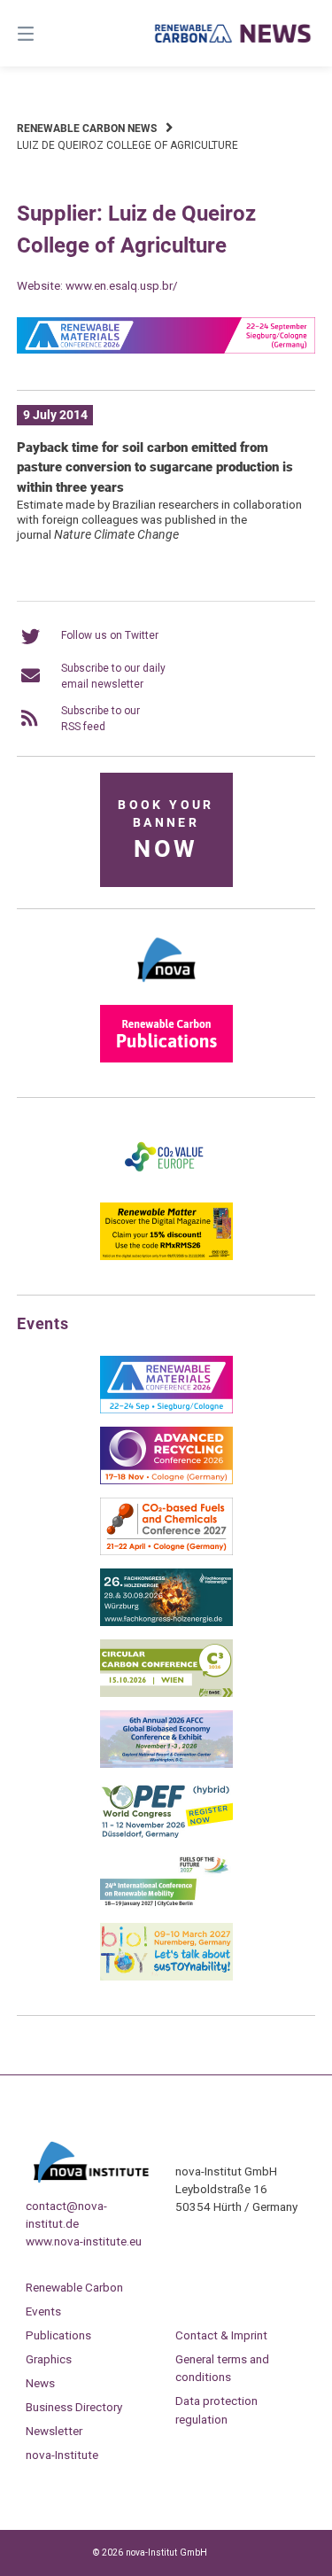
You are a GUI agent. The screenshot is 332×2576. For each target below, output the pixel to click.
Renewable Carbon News (87, 128)
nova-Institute (62, 2455)
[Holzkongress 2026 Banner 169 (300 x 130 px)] (166, 1623)
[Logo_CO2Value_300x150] (166, 1186)
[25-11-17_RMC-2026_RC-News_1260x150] (166, 350)
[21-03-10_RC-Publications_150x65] (166, 1059)
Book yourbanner (166, 831)
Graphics (49, 2359)
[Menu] (47, 33)
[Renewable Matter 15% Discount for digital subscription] (166, 1257)
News (40, 2383)
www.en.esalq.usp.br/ (122, 285)
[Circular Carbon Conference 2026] (166, 1693)
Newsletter (54, 2431)
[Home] (234, 33)
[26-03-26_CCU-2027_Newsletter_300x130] (166, 1552)
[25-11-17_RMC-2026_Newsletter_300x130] (166, 1410)
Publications (58, 2335)
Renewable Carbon (74, 2287)
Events (43, 2311)
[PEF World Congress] (166, 1835)
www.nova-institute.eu (84, 2241)
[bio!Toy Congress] (166, 1977)
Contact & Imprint (221, 2335)
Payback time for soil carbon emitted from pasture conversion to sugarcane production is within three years (155, 467)
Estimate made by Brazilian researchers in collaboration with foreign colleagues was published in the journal (159, 519)
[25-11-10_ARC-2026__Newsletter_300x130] (166, 1481)
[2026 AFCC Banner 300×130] (166, 1764)
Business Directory (74, 2407)
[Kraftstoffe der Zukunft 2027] (166, 1906)
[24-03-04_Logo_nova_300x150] (166, 988)
